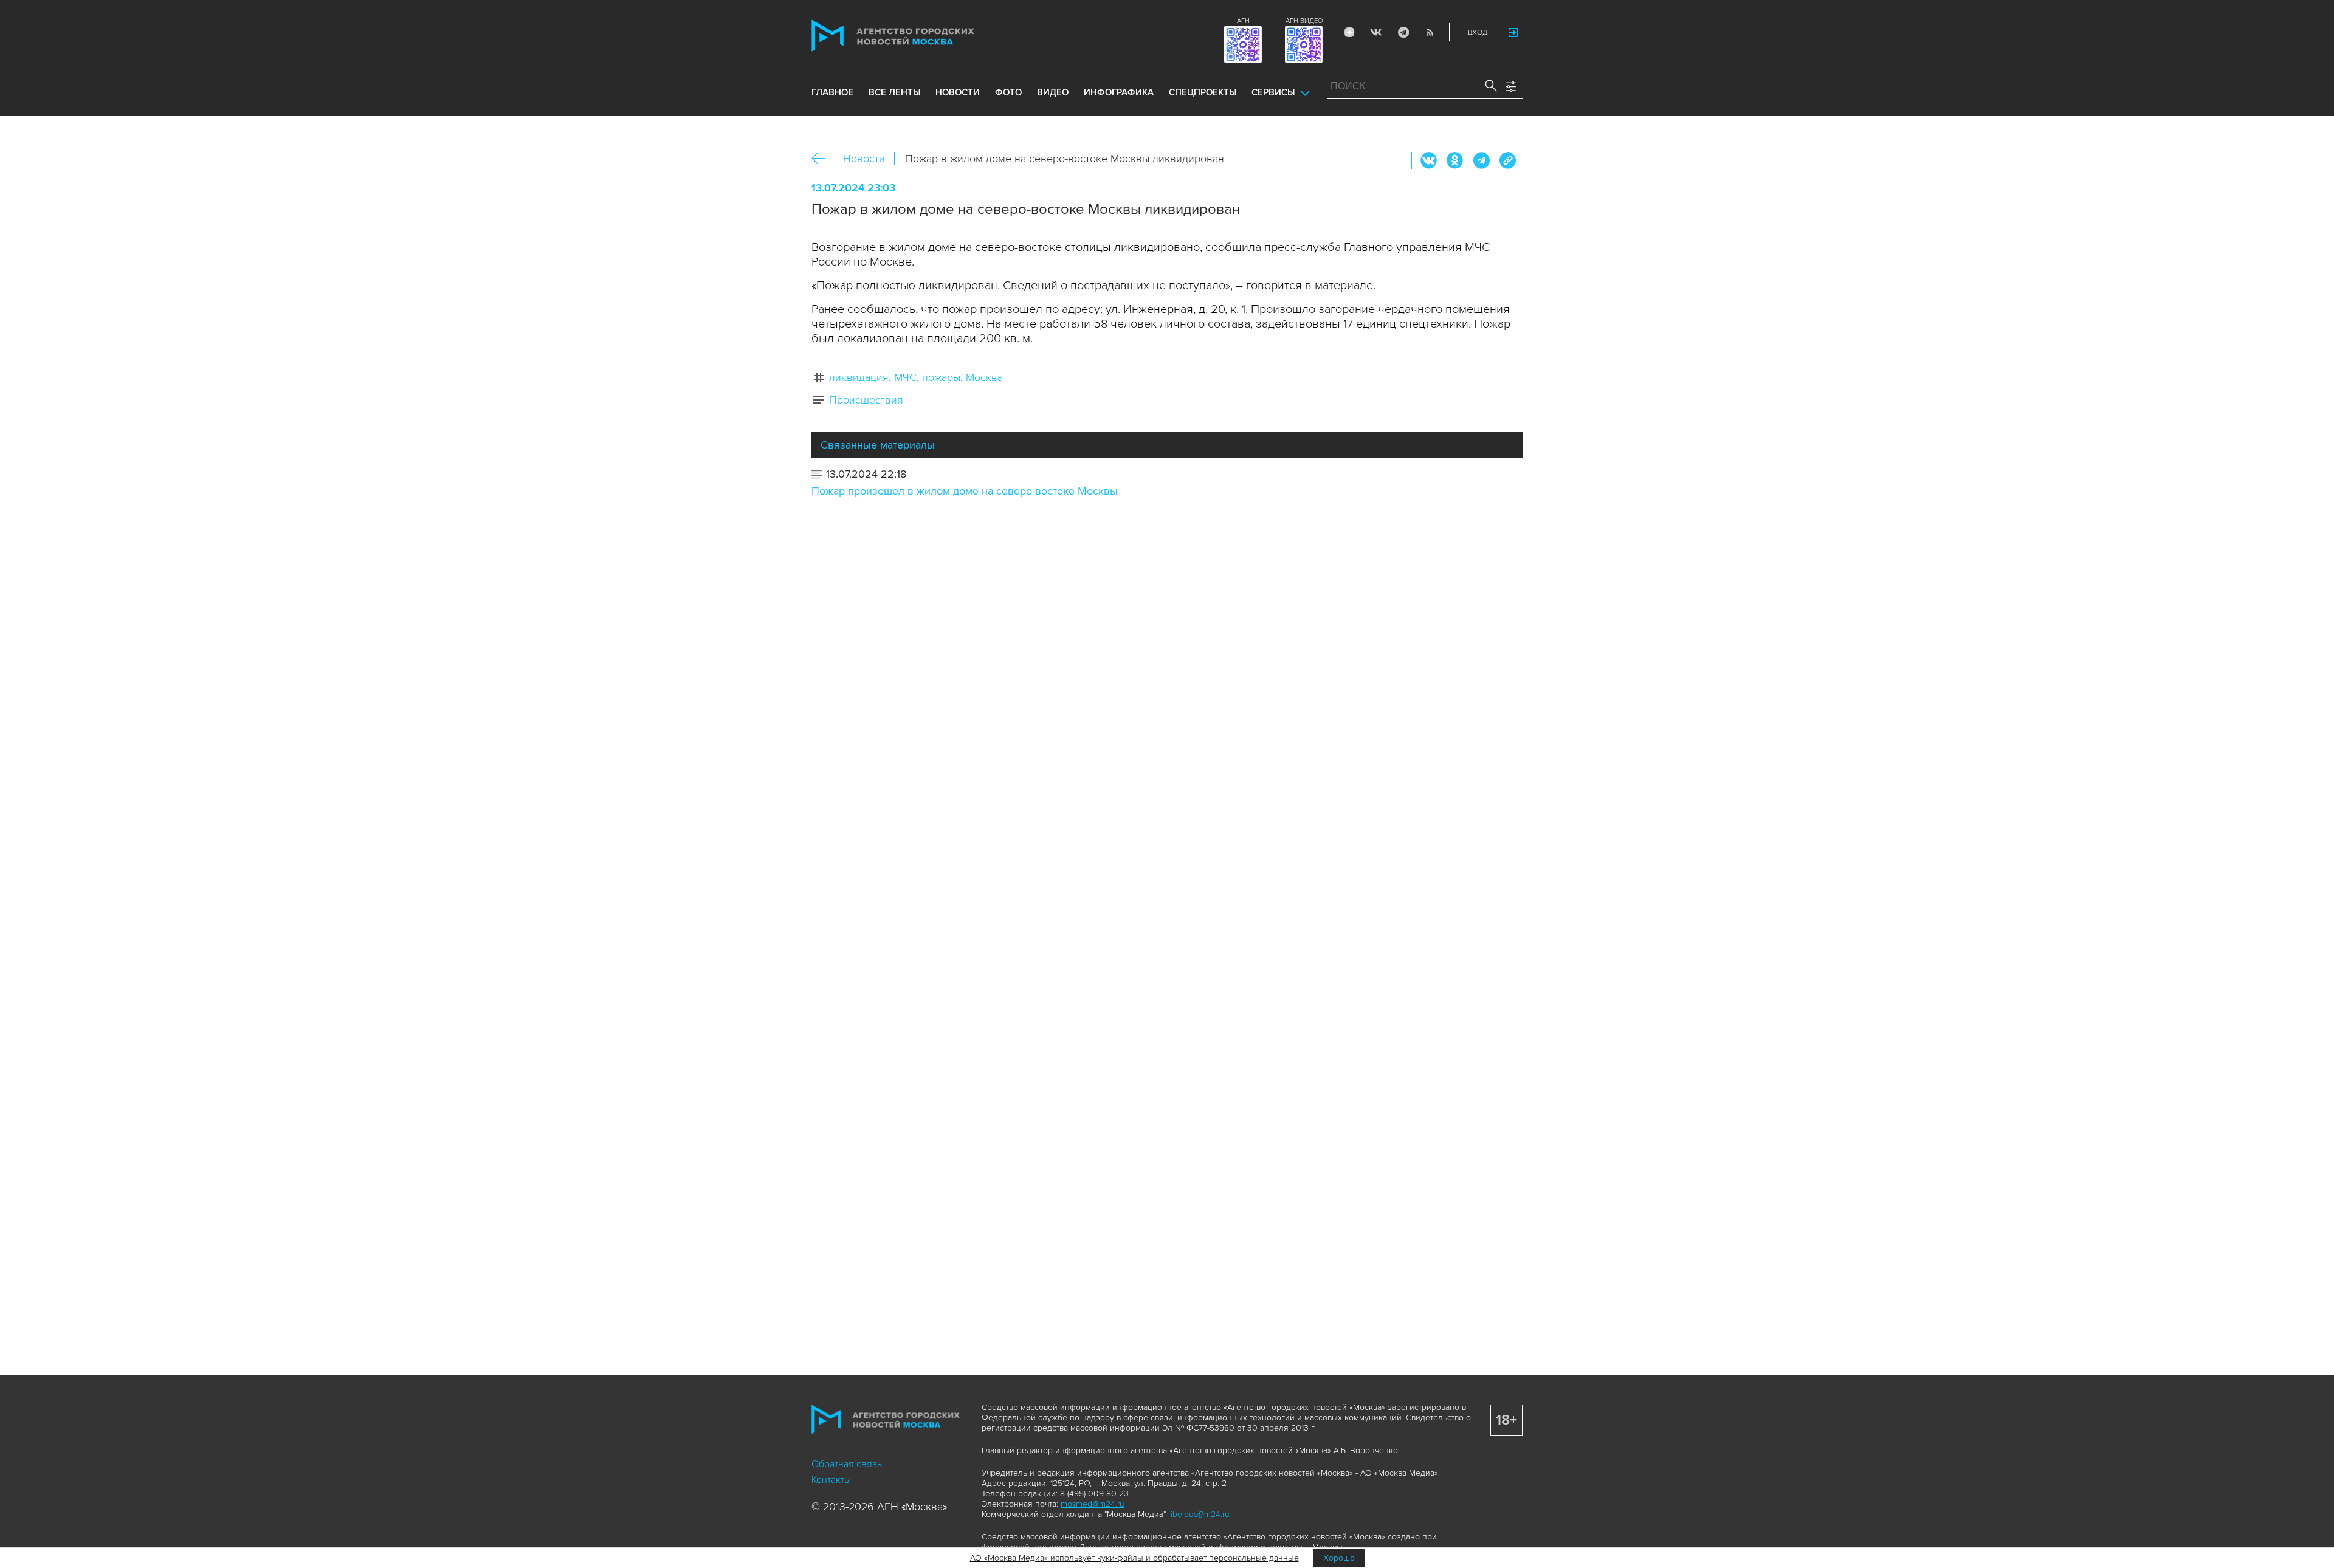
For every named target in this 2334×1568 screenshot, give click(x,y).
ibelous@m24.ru (1200, 1514)
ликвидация (859, 377)
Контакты (831, 1480)
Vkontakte (1376, 32)
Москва (984, 377)
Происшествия (866, 400)
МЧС (905, 377)
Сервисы (1273, 92)
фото (1008, 92)
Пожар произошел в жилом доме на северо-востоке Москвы (965, 491)
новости (958, 92)
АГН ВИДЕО (1304, 21)
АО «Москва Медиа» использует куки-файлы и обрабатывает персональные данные (1134, 1558)
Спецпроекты (1203, 92)
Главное (832, 92)
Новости (864, 159)
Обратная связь (847, 1464)
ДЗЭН (1349, 32)
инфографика (1119, 92)
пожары (941, 377)
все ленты (894, 92)
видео (1053, 92)
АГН (1243, 21)
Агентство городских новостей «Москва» (916, 36)
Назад (823, 159)
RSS (1430, 32)
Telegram (1403, 32)
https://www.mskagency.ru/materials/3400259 (1507, 160)
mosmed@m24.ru (1093, 1504)
